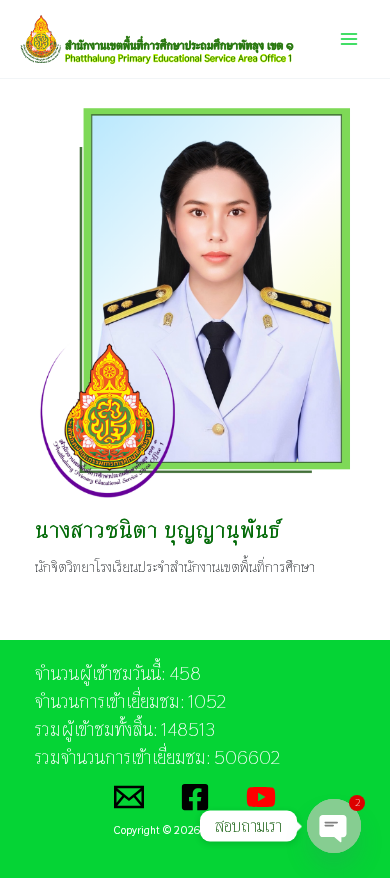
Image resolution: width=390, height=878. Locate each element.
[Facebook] (195, 797)
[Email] (129, 797)
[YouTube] (261, 797)
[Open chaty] (334, 826)
